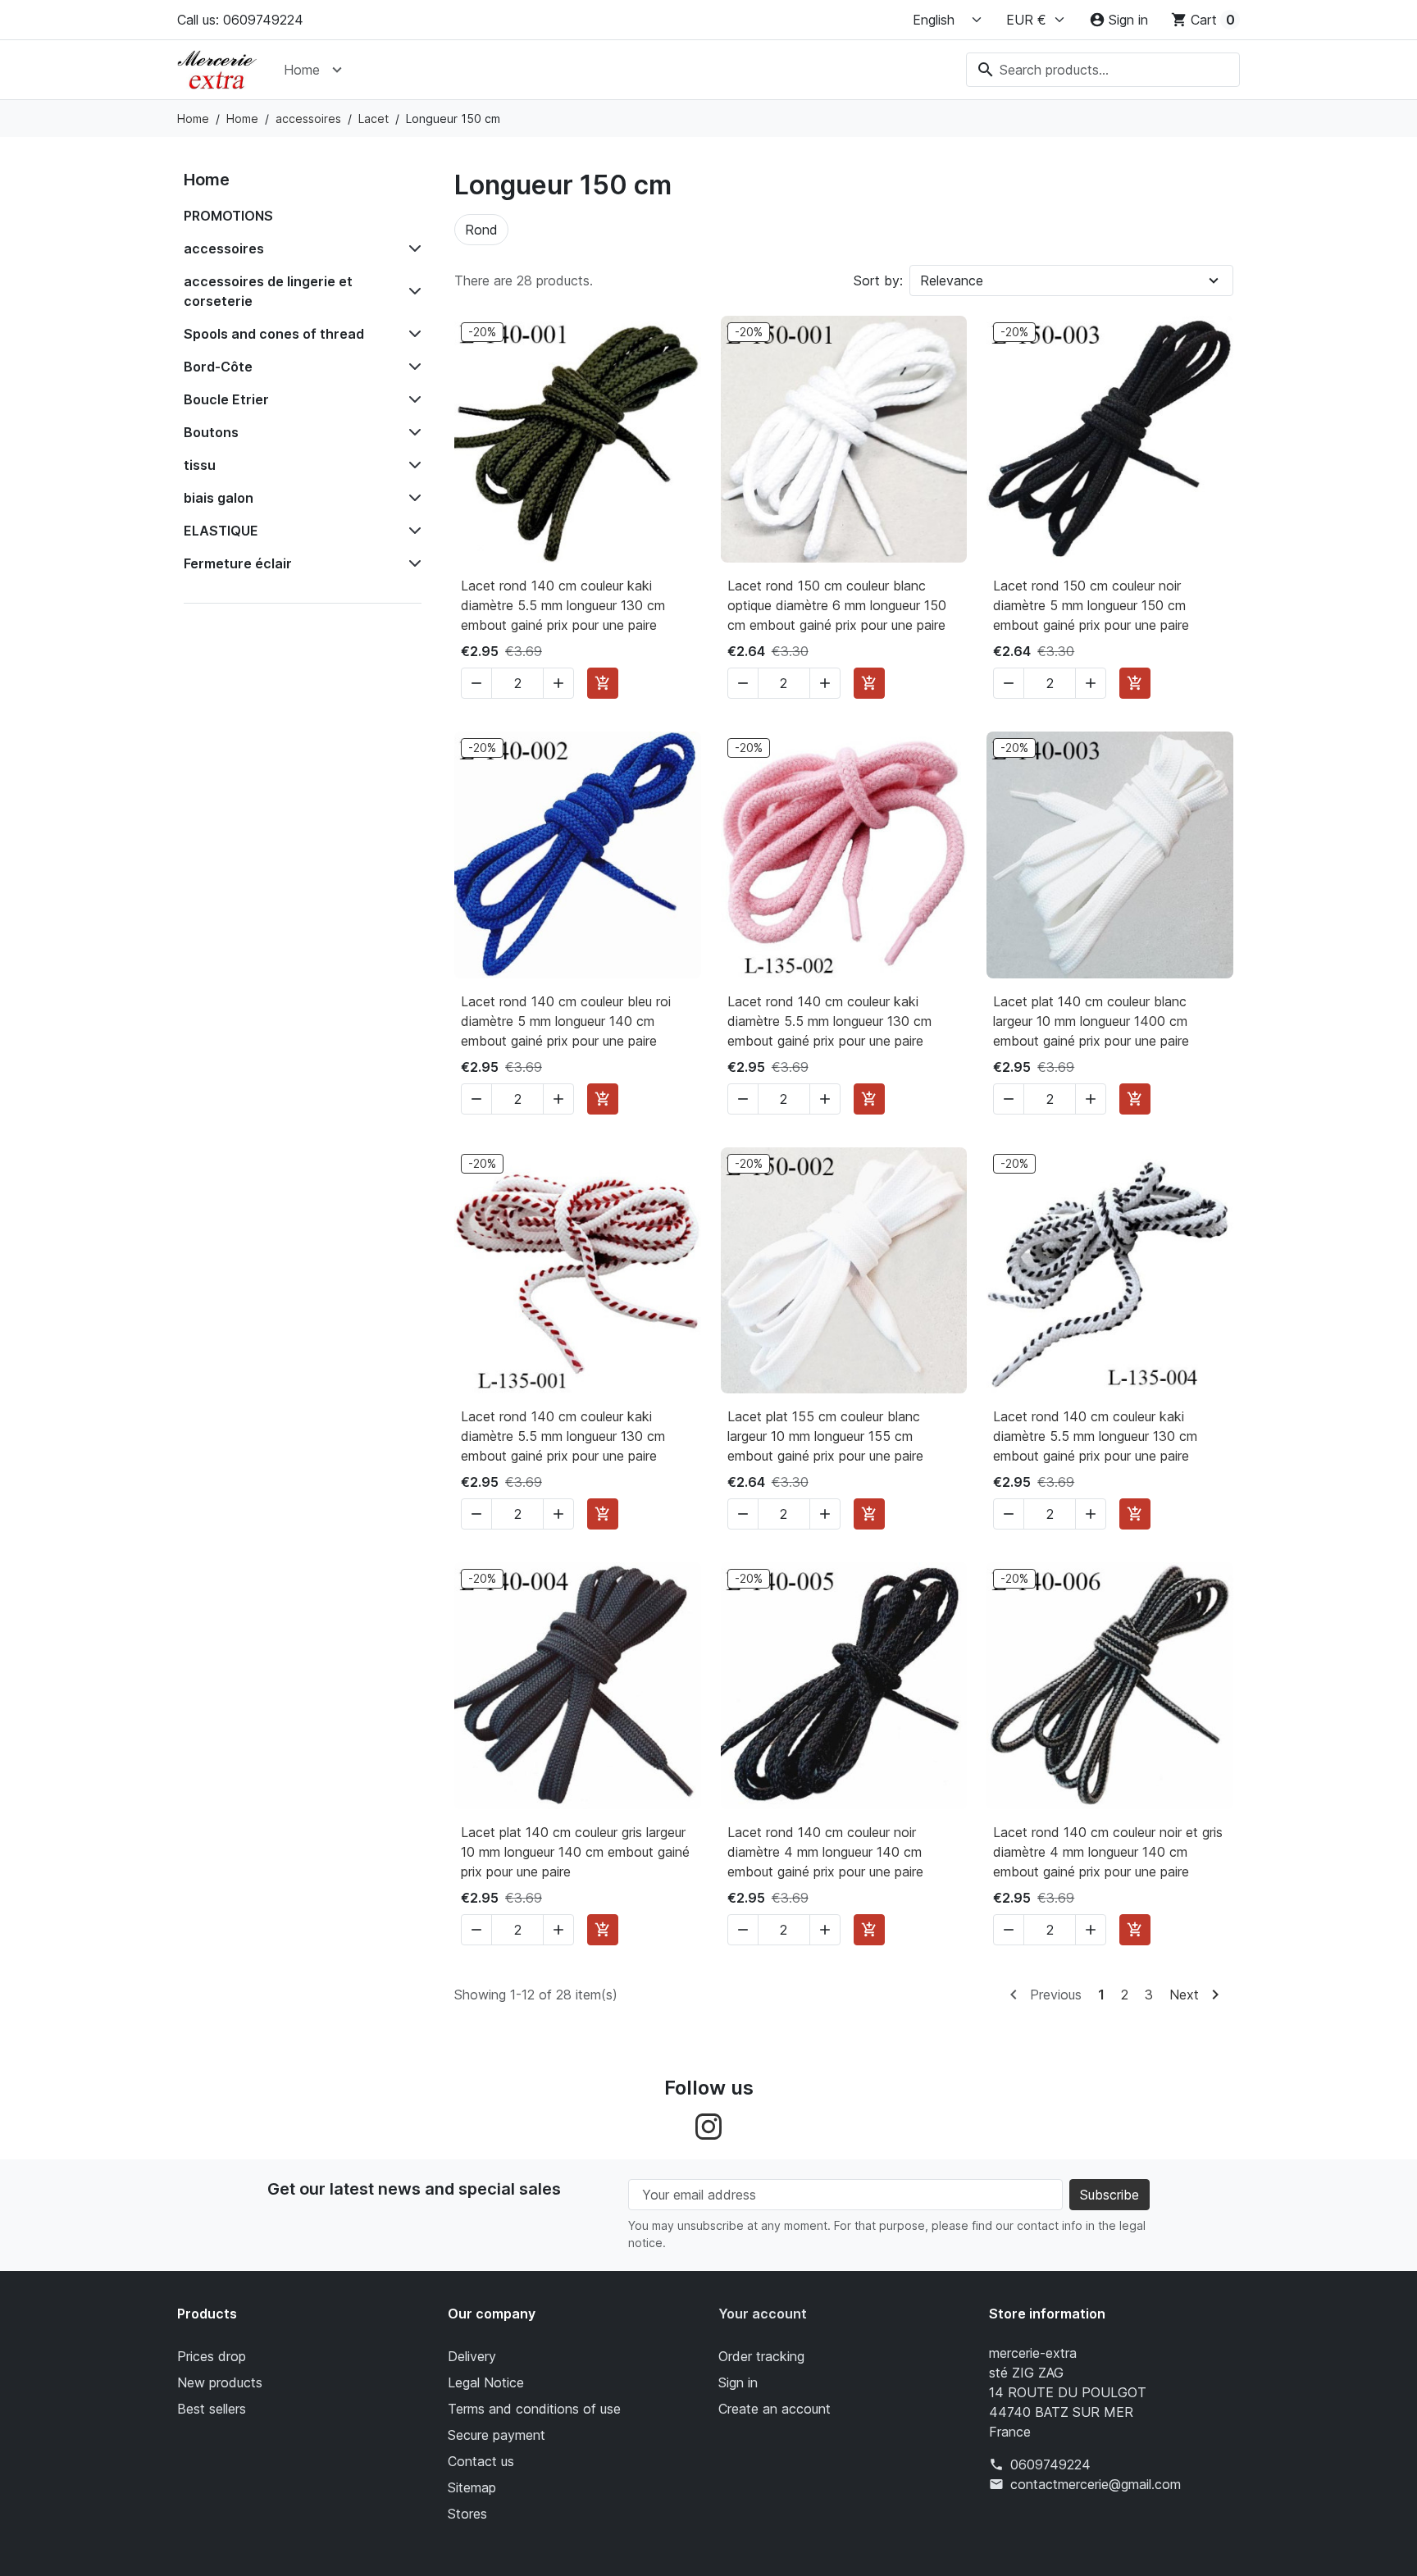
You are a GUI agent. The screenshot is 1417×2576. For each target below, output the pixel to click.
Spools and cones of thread (274, 334)
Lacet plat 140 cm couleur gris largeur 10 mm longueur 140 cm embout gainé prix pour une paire (575, 1852)
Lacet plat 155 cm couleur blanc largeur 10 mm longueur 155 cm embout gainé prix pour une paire (825, 1436)
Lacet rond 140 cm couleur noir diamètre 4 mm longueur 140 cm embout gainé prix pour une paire (825, 1852)
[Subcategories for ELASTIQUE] (412, 531)
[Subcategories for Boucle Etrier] (412, 399)
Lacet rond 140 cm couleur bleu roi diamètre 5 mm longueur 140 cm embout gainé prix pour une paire (566, 1021)
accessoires (224, 248)
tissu (200, 465)
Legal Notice (486, 2382)
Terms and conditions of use (534, 2409)
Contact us (481, 2461)
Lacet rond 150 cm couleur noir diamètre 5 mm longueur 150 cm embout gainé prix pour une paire (1091, 605)
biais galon (219, 498)
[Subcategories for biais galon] (412, 498)
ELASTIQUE (221, 531)
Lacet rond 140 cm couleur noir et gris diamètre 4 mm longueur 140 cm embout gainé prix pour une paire (1108, 1852)
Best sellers (212, 2409)
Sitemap (472, 2487)
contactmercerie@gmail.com (1096, 2484)
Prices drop (212, 2356)
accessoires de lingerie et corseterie (268, 291)
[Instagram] (708, 2125)
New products (220, 2382)
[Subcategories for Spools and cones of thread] (412, 334)
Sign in (738, 2382)
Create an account (775, 2409)
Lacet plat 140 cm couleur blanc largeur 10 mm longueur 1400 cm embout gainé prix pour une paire (1091, 1021)
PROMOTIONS (228, 216)
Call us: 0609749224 (240, 20)
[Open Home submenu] (337, 70)
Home (302, 70)
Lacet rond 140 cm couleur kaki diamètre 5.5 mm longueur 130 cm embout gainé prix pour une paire (563, 605)
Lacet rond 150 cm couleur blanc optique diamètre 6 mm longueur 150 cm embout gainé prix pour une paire (837, 605)
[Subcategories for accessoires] (412, 248)
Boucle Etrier (226, 399)
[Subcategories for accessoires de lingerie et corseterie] (412, 291)
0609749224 (1050, 2464)
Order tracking (761, 2356)
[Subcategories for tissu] (412, 465)
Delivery (472, 2356)
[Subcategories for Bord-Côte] (412, 367)
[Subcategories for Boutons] (412, 432)
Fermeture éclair (238, 563)
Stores (467, 2514)
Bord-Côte (218, 367)
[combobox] (1103, 70)
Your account (763, 2314)
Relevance (952, 280)
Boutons (211, 432)
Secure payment (497, 2435)
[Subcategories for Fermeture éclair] (412, 563)
